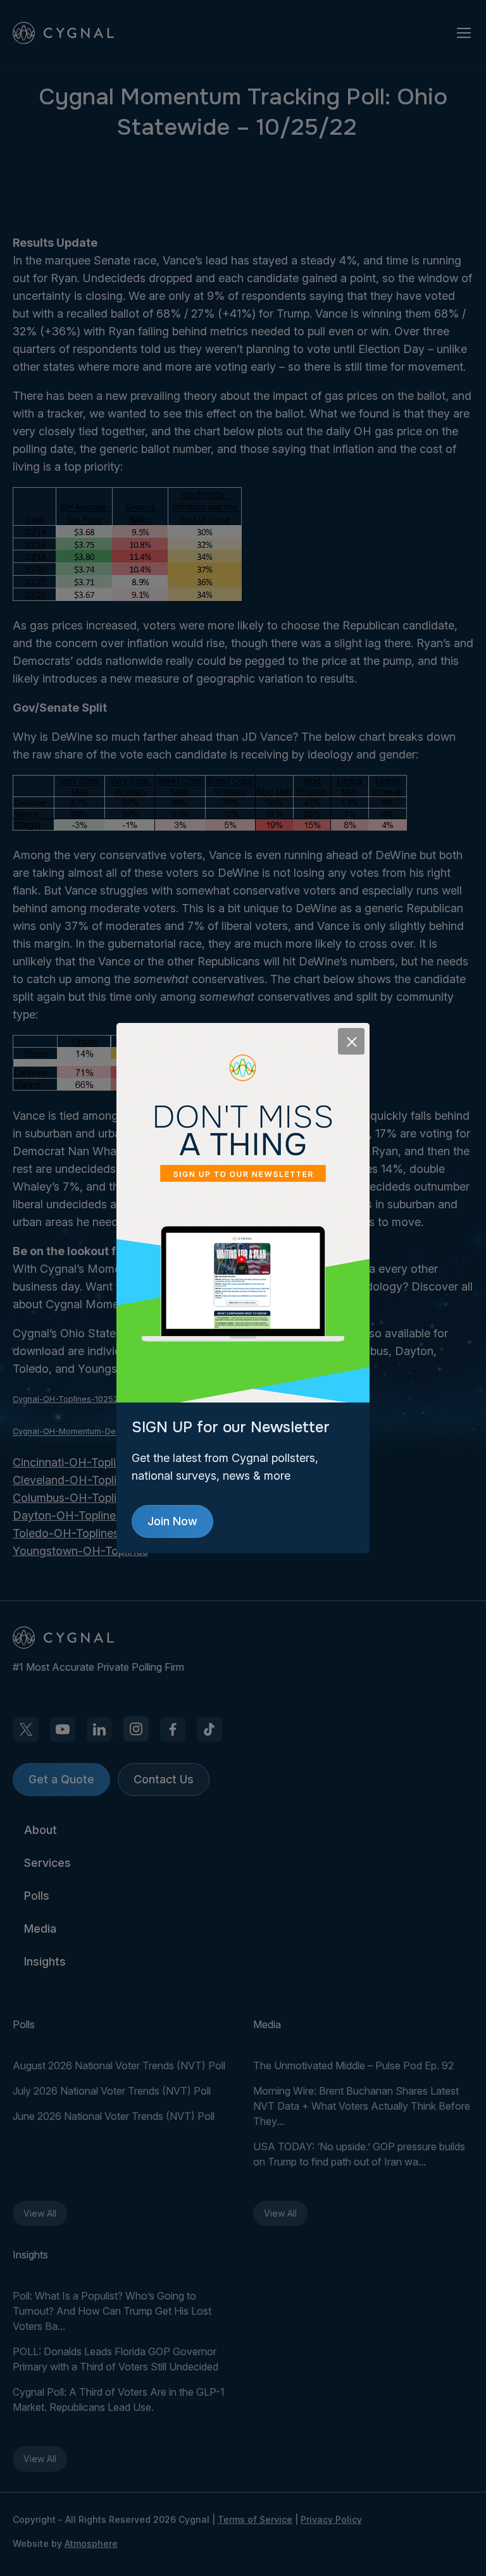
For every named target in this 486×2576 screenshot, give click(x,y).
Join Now (172, 1521)
